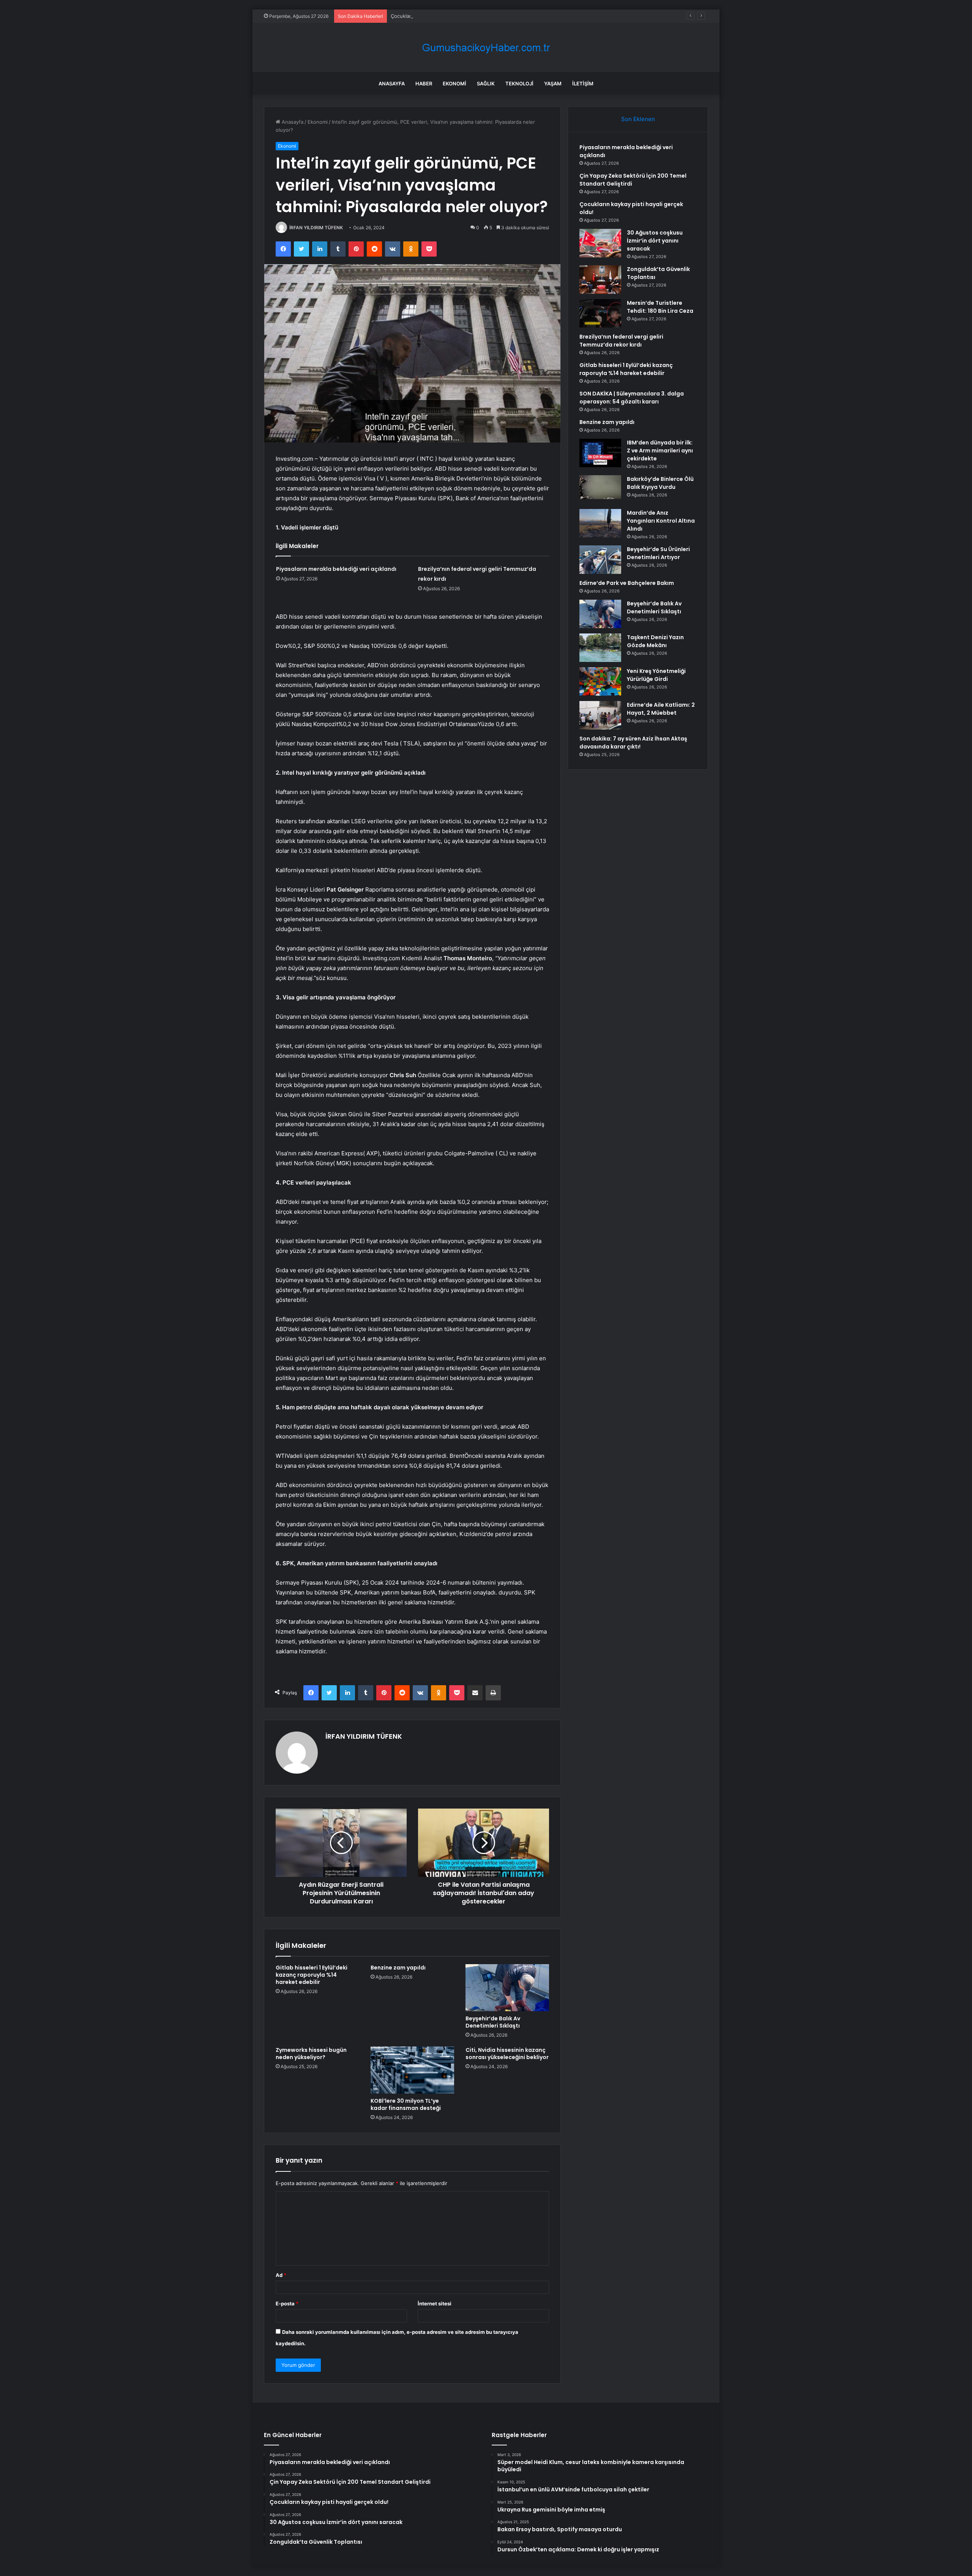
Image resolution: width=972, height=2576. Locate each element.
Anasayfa (392, 84)
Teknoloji (519, 84)
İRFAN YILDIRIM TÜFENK (316, 228)
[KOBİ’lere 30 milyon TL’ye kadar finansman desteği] (412, 2070)
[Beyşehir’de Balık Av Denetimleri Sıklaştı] (507, 1988)
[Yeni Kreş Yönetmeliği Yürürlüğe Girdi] (600, 681)
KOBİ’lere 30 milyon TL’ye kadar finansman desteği (406, 2104)
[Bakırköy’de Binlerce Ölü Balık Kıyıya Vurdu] (600, 489)
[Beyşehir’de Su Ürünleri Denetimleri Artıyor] (600, 560)
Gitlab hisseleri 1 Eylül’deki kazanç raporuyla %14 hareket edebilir (312, 1975)
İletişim (583, 84)
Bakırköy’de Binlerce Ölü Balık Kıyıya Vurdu (660, 483)
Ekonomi (454, 84)
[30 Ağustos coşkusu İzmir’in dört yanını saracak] (600, 243)
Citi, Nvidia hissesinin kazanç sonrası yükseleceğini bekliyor (507, 2054)
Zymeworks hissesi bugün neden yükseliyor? (311, 2054)
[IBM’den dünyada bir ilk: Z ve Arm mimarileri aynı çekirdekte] (600, 453)
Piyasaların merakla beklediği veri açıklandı (336, 569)
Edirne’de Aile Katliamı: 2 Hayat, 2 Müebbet (661, 709)
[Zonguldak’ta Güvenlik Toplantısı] (600, 280)
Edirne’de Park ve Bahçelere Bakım (627, 583)
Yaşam (553, 84)
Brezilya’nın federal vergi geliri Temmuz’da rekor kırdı (621, 341)
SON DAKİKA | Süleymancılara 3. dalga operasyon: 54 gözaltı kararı (632, 398)
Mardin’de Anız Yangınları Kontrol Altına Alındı (661, 521)
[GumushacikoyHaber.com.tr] (486, 48)
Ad (281, 2275)
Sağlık (486, 84)
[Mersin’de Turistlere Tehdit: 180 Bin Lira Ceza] (600, 313)
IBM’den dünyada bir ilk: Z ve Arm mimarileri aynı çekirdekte (660, 451)
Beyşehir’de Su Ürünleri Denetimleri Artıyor (658, 553)
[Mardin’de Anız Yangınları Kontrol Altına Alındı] (600, 523)
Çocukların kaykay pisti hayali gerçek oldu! (440, 16)
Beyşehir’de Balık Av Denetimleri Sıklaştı (493, 2022)
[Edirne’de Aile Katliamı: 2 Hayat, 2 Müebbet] (600, 715)
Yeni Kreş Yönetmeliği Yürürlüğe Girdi (656, 675)
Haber (424, 84)
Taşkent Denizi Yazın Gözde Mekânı (655, 641)
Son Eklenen (638, 119)
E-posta (287, 2303)
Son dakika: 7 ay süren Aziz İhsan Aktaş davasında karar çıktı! (633, 743)
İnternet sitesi (435, 2303)
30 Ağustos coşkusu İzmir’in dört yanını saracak (655, 241)
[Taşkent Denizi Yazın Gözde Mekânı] (600, 648)
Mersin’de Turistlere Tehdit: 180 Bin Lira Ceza (660, 307)
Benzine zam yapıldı (398, 1968)
